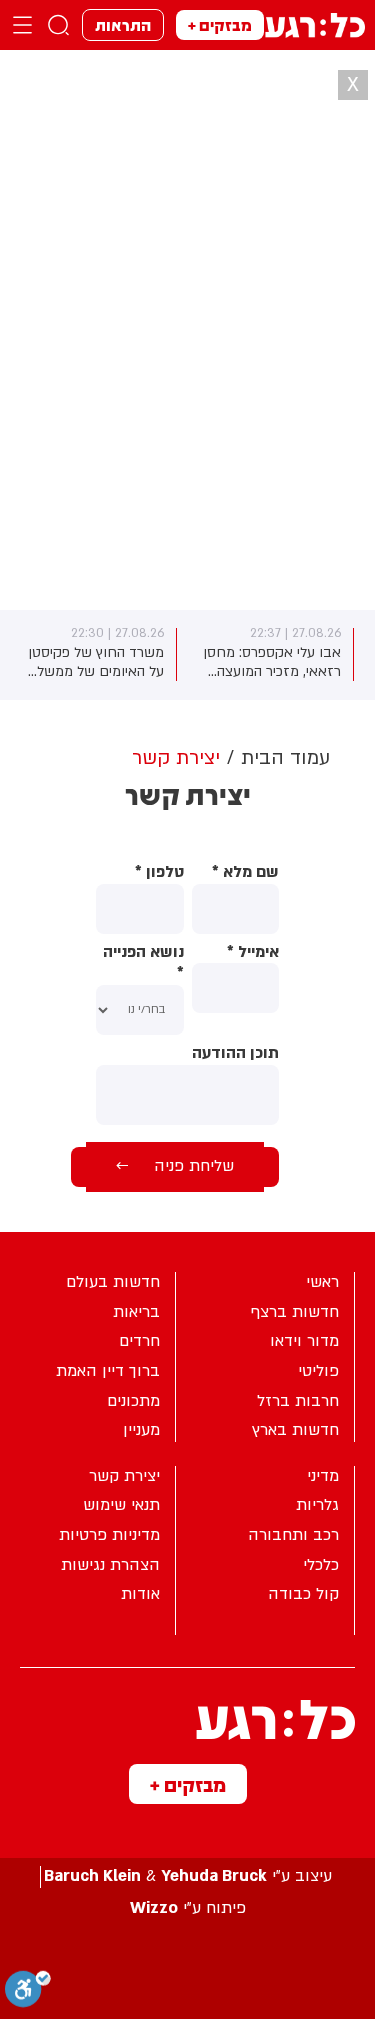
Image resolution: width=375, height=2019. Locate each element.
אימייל (253, 952)
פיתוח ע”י (188, 1908)
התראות (123, 24)
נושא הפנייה (143, 963)
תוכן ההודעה (235, 1053)
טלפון (159, 872)
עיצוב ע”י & (188, 1876)
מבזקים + (220, 24)
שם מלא (245, 872)
